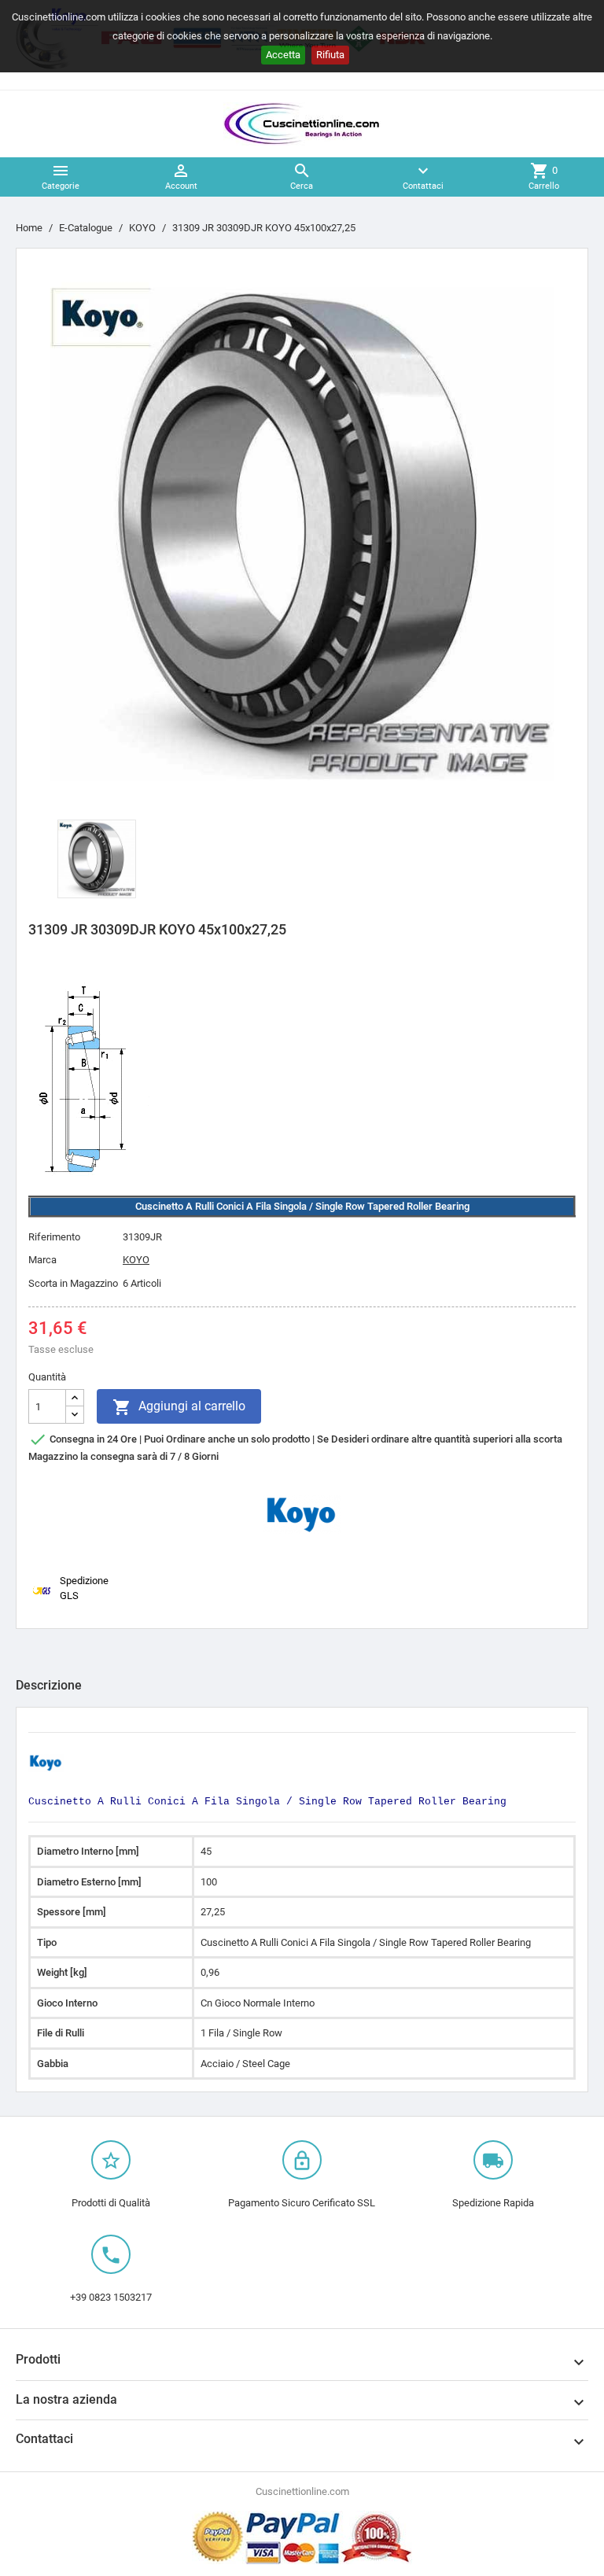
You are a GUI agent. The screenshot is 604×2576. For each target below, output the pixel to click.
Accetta (283, 55)
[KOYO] (302, 1514)
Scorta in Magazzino (73, 1283)
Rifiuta (330, 55)
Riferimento (54, 1237)
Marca (42, 1260)
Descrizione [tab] (49, 1685)
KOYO (136, 1260)
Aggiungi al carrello (179, 1407)
